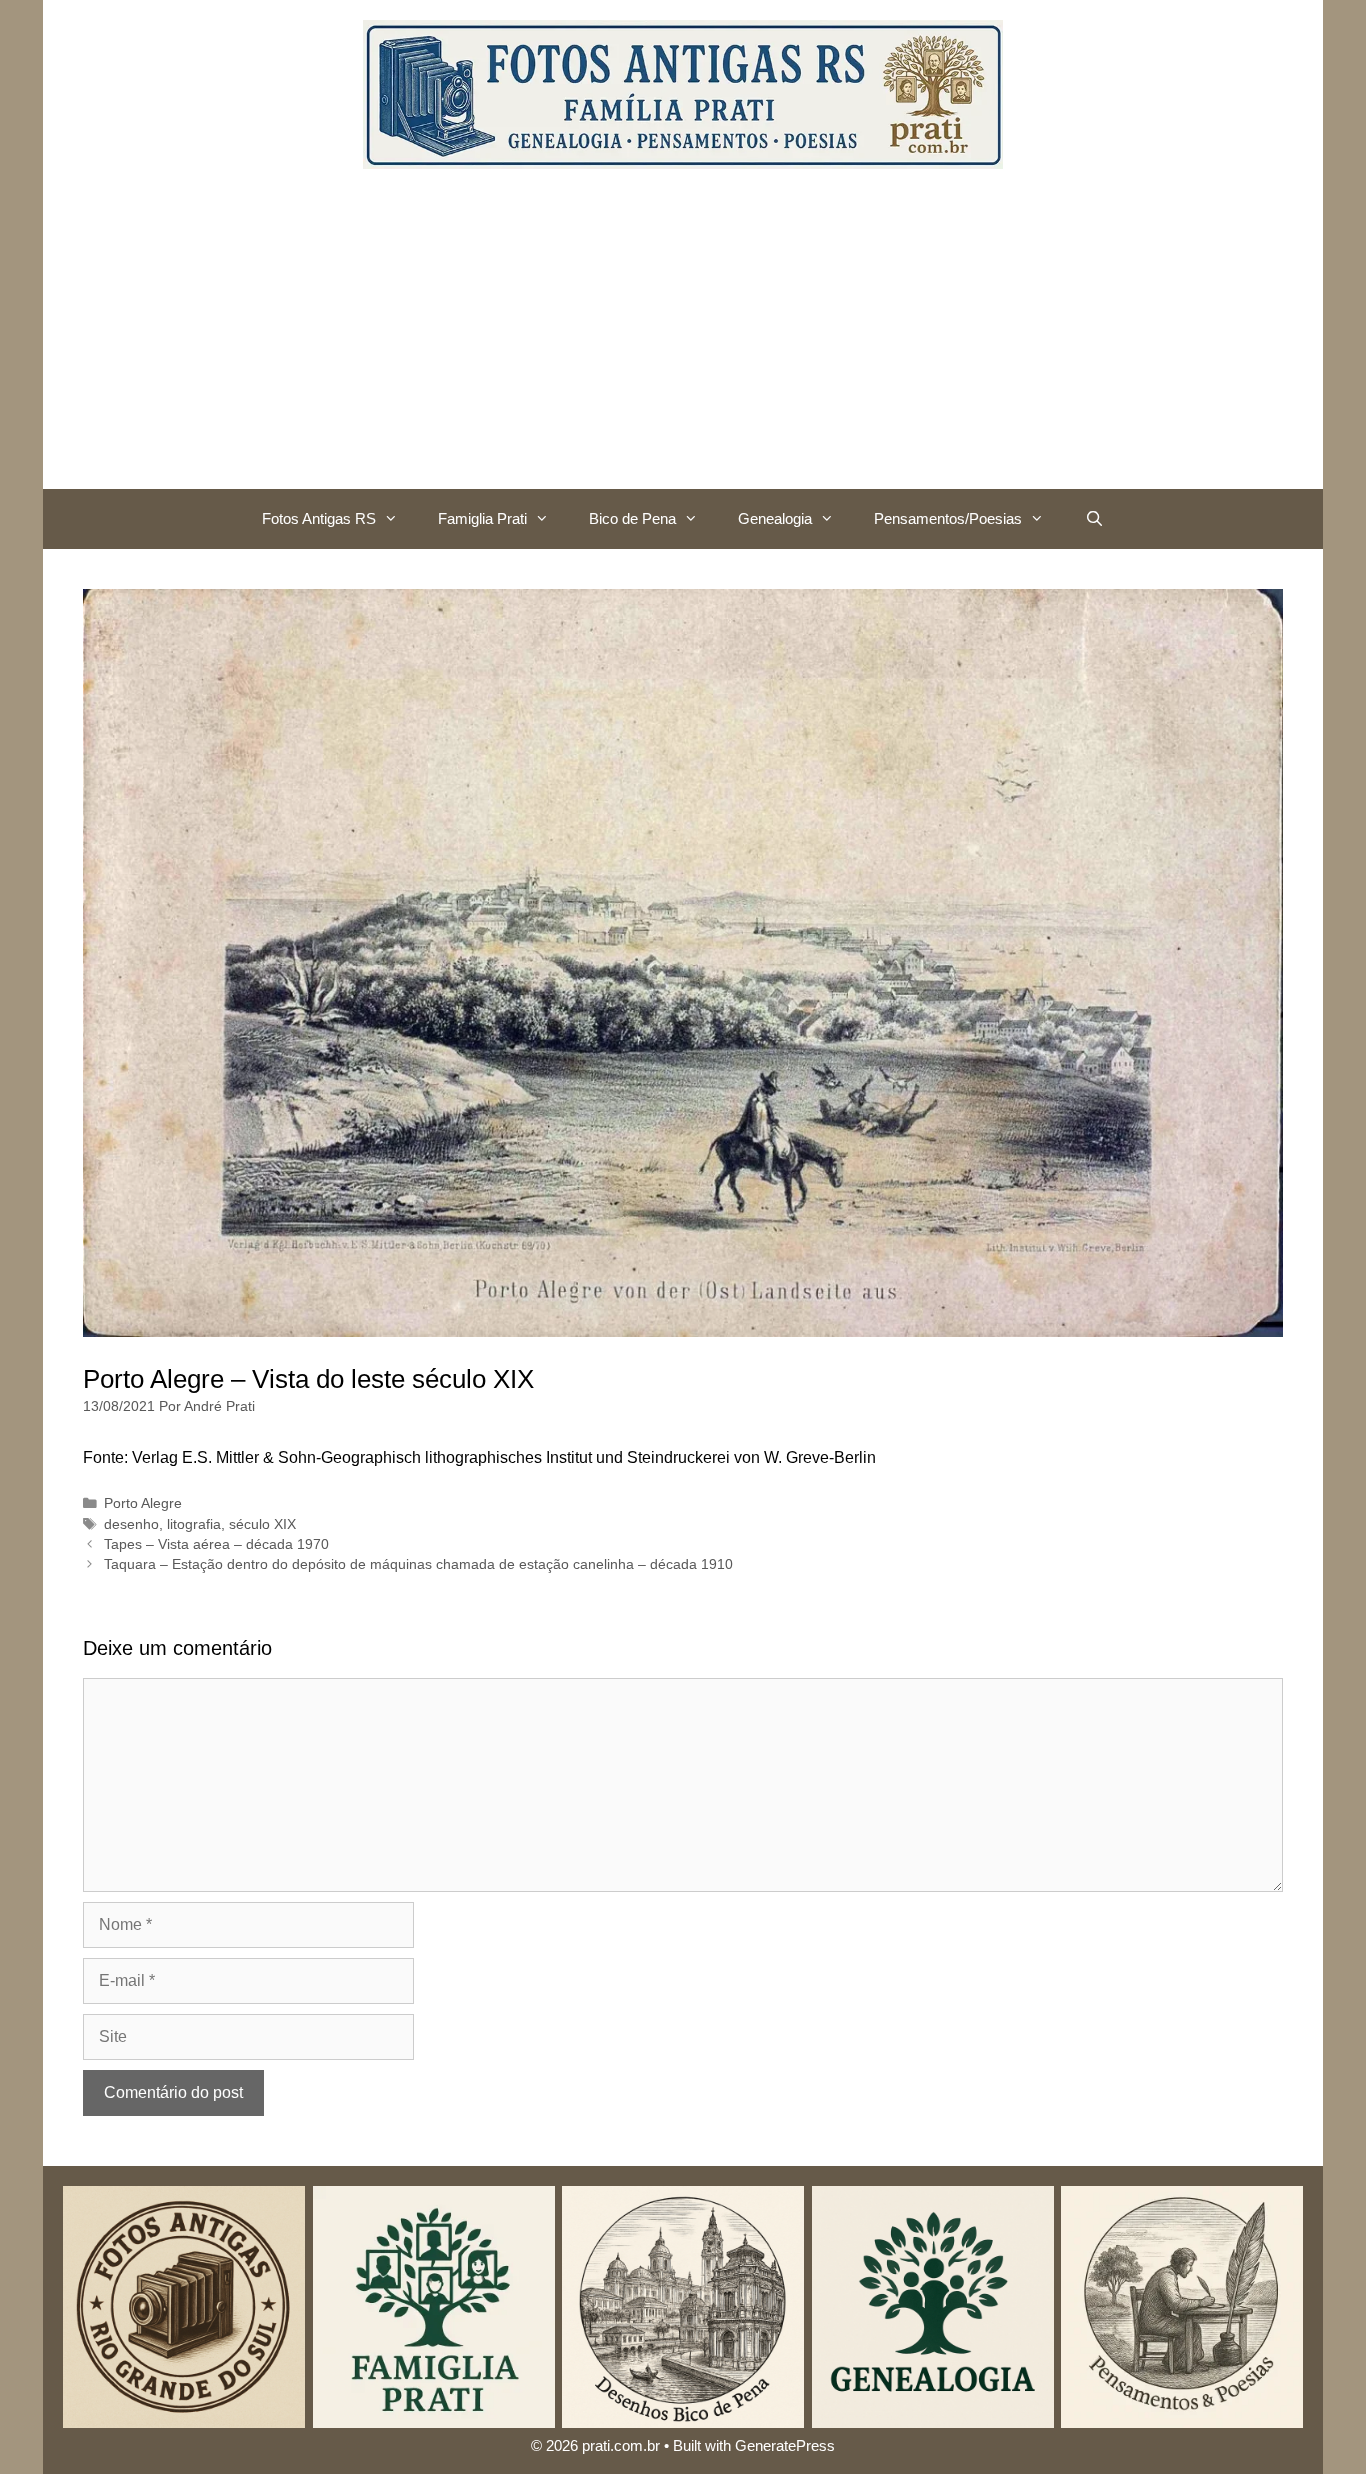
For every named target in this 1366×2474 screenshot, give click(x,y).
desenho (131, 1524)
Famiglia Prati (482, 518)
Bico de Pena (632, 518)
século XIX (262, 1524)
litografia (194, 1524)
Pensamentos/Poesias (948, 518)
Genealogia (775, 518)
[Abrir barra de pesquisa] (1093, 519)
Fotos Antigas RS (319, 518)
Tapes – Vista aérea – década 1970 (216, 1544)
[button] (397, 519)
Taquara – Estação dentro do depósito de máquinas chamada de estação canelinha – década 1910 (418, 1564)
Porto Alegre (143, 1503)
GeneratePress (785, 2445)
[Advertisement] (683, 339)
